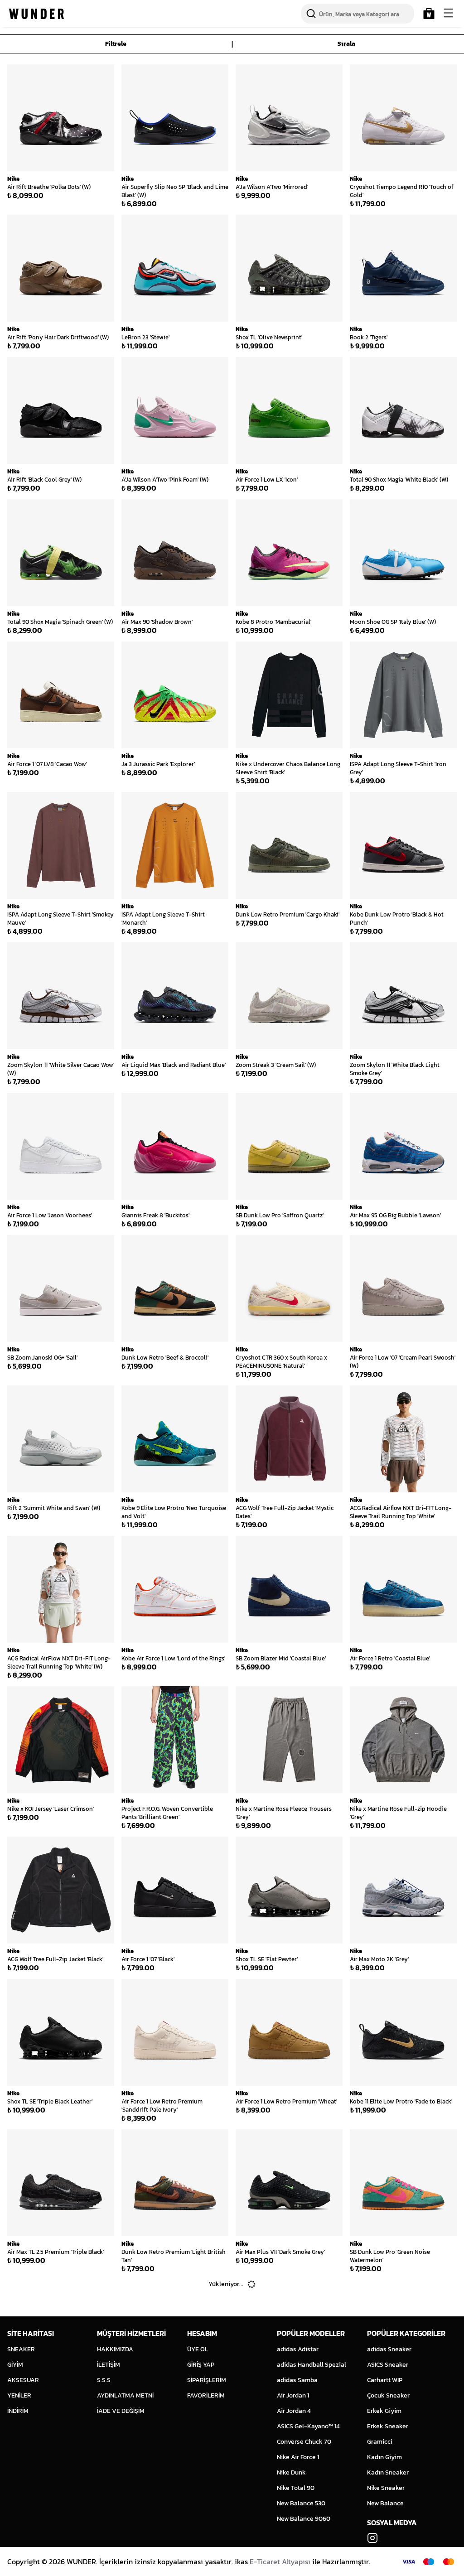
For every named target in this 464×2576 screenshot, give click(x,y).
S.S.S (104, 2380)
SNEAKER (21, 2349)
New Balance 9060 (304, 2519)
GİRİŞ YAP (201, 2365)
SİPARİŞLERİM (207, 2380)
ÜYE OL (198, 2349)
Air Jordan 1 (293, 2395)
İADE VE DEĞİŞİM (121, 2411)
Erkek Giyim (384, 2411)
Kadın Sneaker (388, 2472)
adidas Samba (297, 2380)
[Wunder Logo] (36, 14)
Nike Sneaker (386, 2488)
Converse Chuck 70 (304, 2442)
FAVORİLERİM (206, 2395)
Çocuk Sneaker (388, 2395)
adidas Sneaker (389, 2349)
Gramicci (380, 2442)
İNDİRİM (18, 2411)
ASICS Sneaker (388, 2365)
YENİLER (19, 2395)
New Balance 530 (301, 2503)
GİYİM (15, 2365)
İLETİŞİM (109, 2365)
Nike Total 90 (296, 2488)
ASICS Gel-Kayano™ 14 (308, 2426)
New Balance (385, 2503)
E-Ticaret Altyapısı (280, 2562)
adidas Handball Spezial (312, 2365)
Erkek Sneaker (388, 2426)
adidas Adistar (298, 2349)
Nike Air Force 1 (298, 2457)
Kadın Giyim (384, 2457)
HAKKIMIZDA (115, 2349)
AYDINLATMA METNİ (125, 2395)
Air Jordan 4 (294, 2411)
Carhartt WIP (385, 2380)
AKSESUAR (23, 2380)
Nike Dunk (291, 2472)
